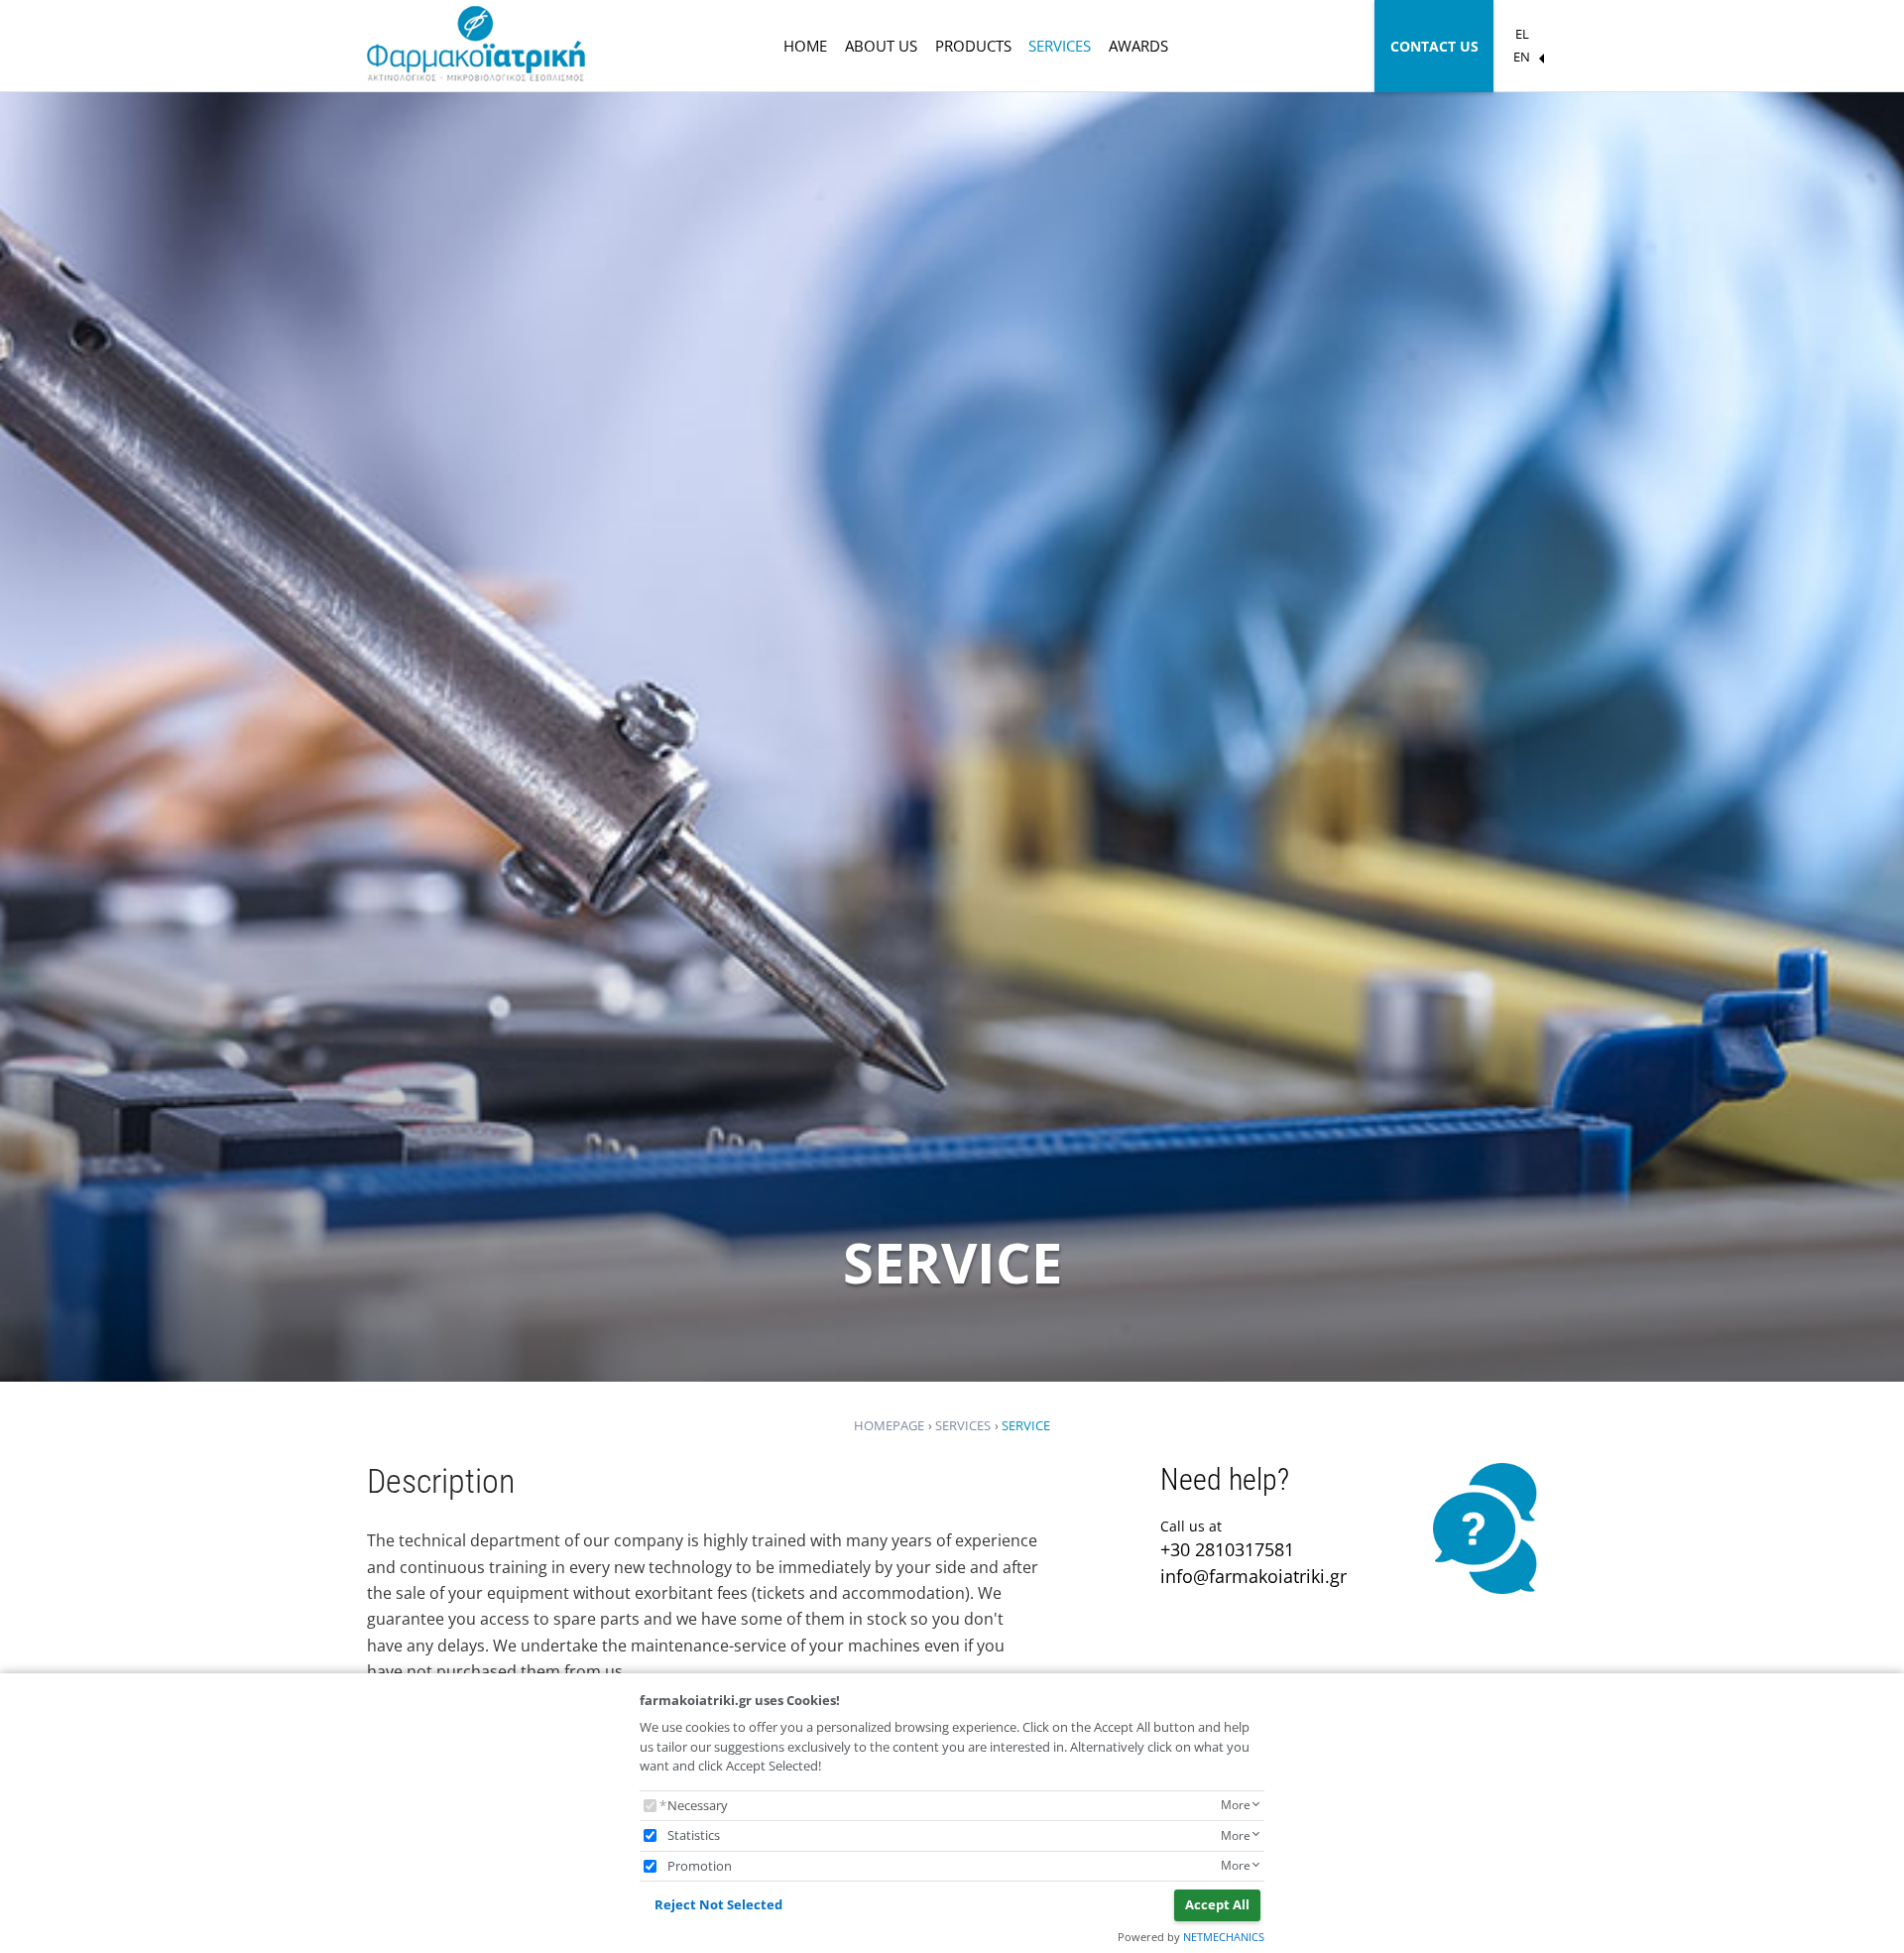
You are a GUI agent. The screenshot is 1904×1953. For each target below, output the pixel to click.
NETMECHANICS (1224, 1937)
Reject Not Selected (718, 1904)
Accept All (1217, 1904)
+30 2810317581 (1227, 1549)
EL (1522, 34)
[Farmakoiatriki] (476, 46)
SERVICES (1060, 46)
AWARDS (1138, 46)
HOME (805, 46)
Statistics (694, 1835)
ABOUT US (881, 46)
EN (1522, 57)
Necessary (698, 1805)
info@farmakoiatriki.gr (1253, 1576)
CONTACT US (1434, 46)
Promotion (700, 1866)
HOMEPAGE (889, 1425)
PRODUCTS (973, 46)
